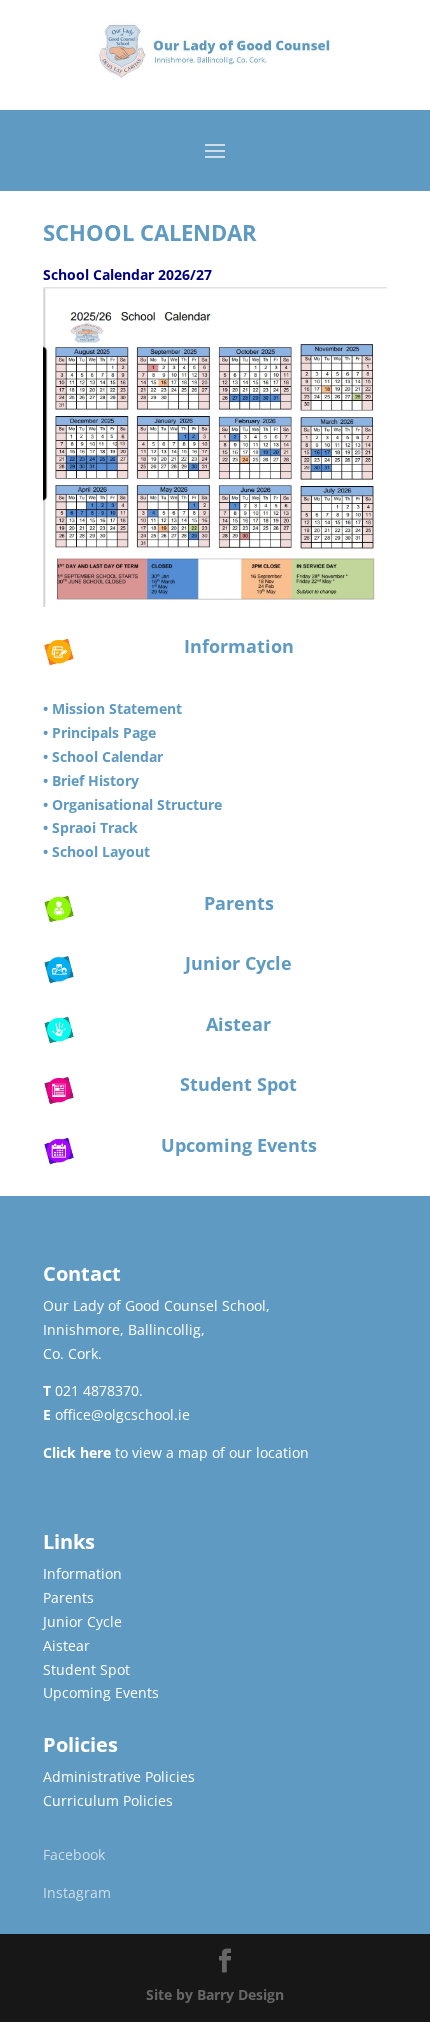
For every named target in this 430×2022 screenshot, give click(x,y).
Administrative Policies (119, 1776)
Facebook (74, 1854)
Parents (239, 903)
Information (239, 646)
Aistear (238, 1024)
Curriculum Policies (108, 1800)
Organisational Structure (137, 804)
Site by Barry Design (215, 1994)
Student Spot (238, 1084)
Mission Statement (117, 708)
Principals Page (104, 732)
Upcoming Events (239, 1145)
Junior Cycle (238, 963)
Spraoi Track (95, 827)
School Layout (101, 851)
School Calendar (107, 756)
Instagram (77, 1892)
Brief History (95, 780)
